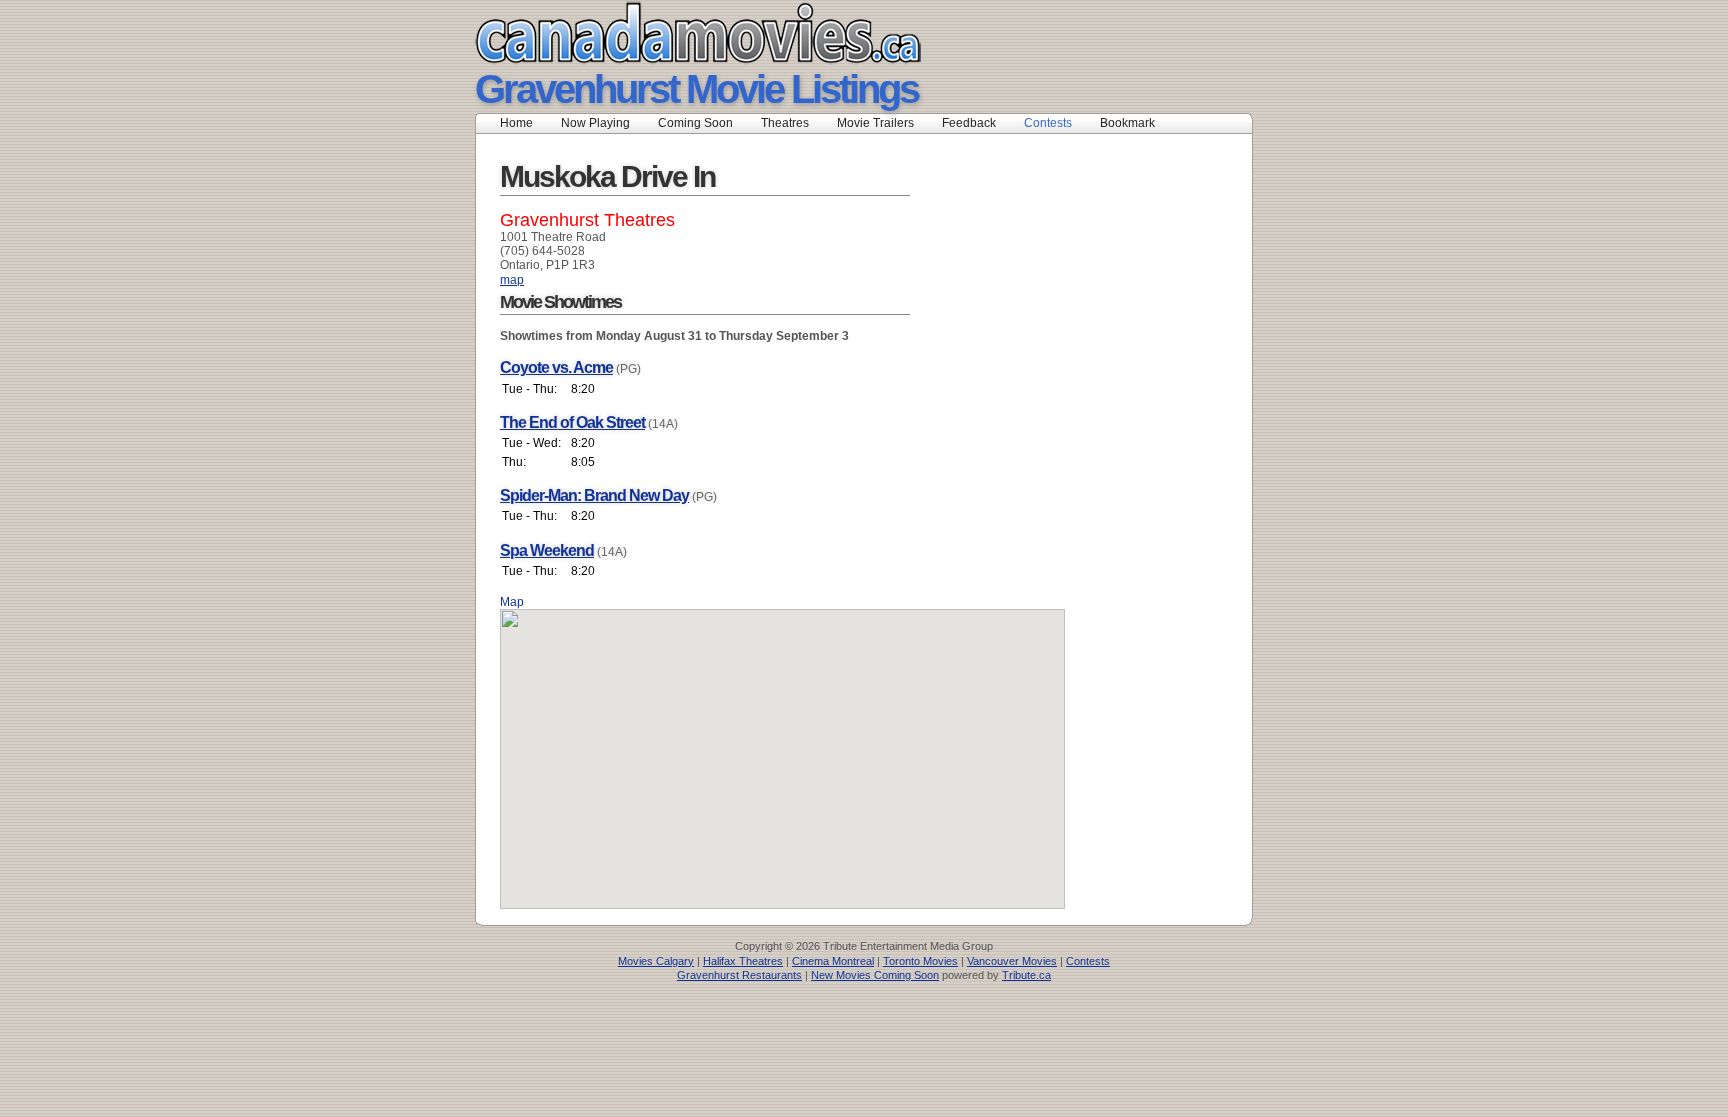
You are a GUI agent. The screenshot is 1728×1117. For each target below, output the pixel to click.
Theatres (785, 123)
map (512, 280)
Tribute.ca (1026, 975)
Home (516, 123)
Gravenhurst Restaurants (739, 975)
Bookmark (1133, 123)
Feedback (969, 123)
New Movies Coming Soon (875, 975)
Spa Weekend (547, 550)
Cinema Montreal (833, 961)
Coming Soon (695, 123)
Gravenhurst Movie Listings (696, 89)
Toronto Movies (920, 961)
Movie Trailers (875, 123)
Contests (1048, 123)
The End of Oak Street (572, 422)
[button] (783, 747)
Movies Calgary (656, 961)
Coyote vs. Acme (556, 367)
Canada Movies (669, 32)
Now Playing (595, 123)
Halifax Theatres (743, 961)
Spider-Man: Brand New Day (594, 495)
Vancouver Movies (1012, 961)
